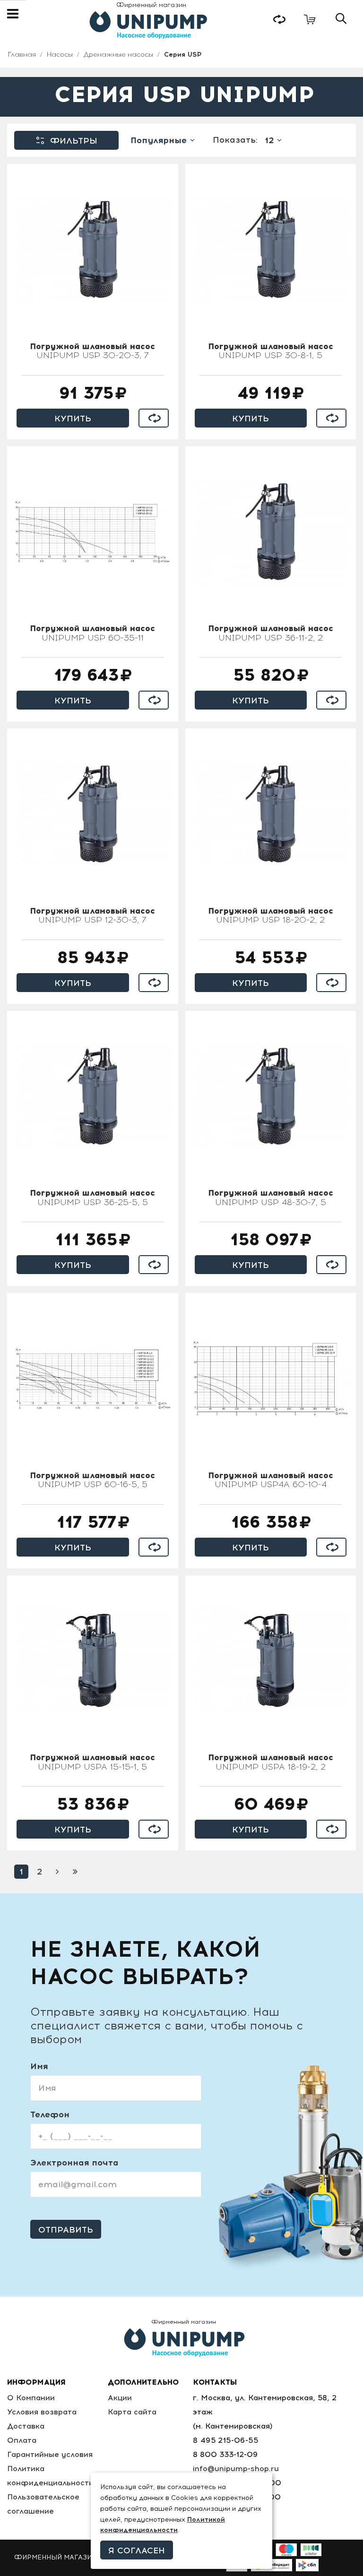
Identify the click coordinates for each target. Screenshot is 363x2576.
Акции (120, 2398)
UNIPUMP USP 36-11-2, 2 (271, 633)
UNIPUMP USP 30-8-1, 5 (271, 351)
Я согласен (137, 2550)
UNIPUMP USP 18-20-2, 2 (271, 916)
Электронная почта (74, 2163)
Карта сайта (132, 2412)
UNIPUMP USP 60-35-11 (92, 633)
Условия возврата (42, 2412)
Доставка (26, 2426)
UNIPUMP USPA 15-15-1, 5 (92, 1763)
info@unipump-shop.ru (236, 2469)
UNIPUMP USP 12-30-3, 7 (92, 916)
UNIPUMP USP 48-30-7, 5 (271, 1198)
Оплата (22, 2440)
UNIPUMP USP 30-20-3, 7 (92, 351)
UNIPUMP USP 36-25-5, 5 (92, 1198)
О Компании (31, 2398)
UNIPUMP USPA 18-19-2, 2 (271, 1763)
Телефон (50, 2114)
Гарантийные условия (50, 2454)
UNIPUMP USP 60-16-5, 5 (92, 1481)
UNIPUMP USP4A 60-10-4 (271, 1481)
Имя (39, 2066)
